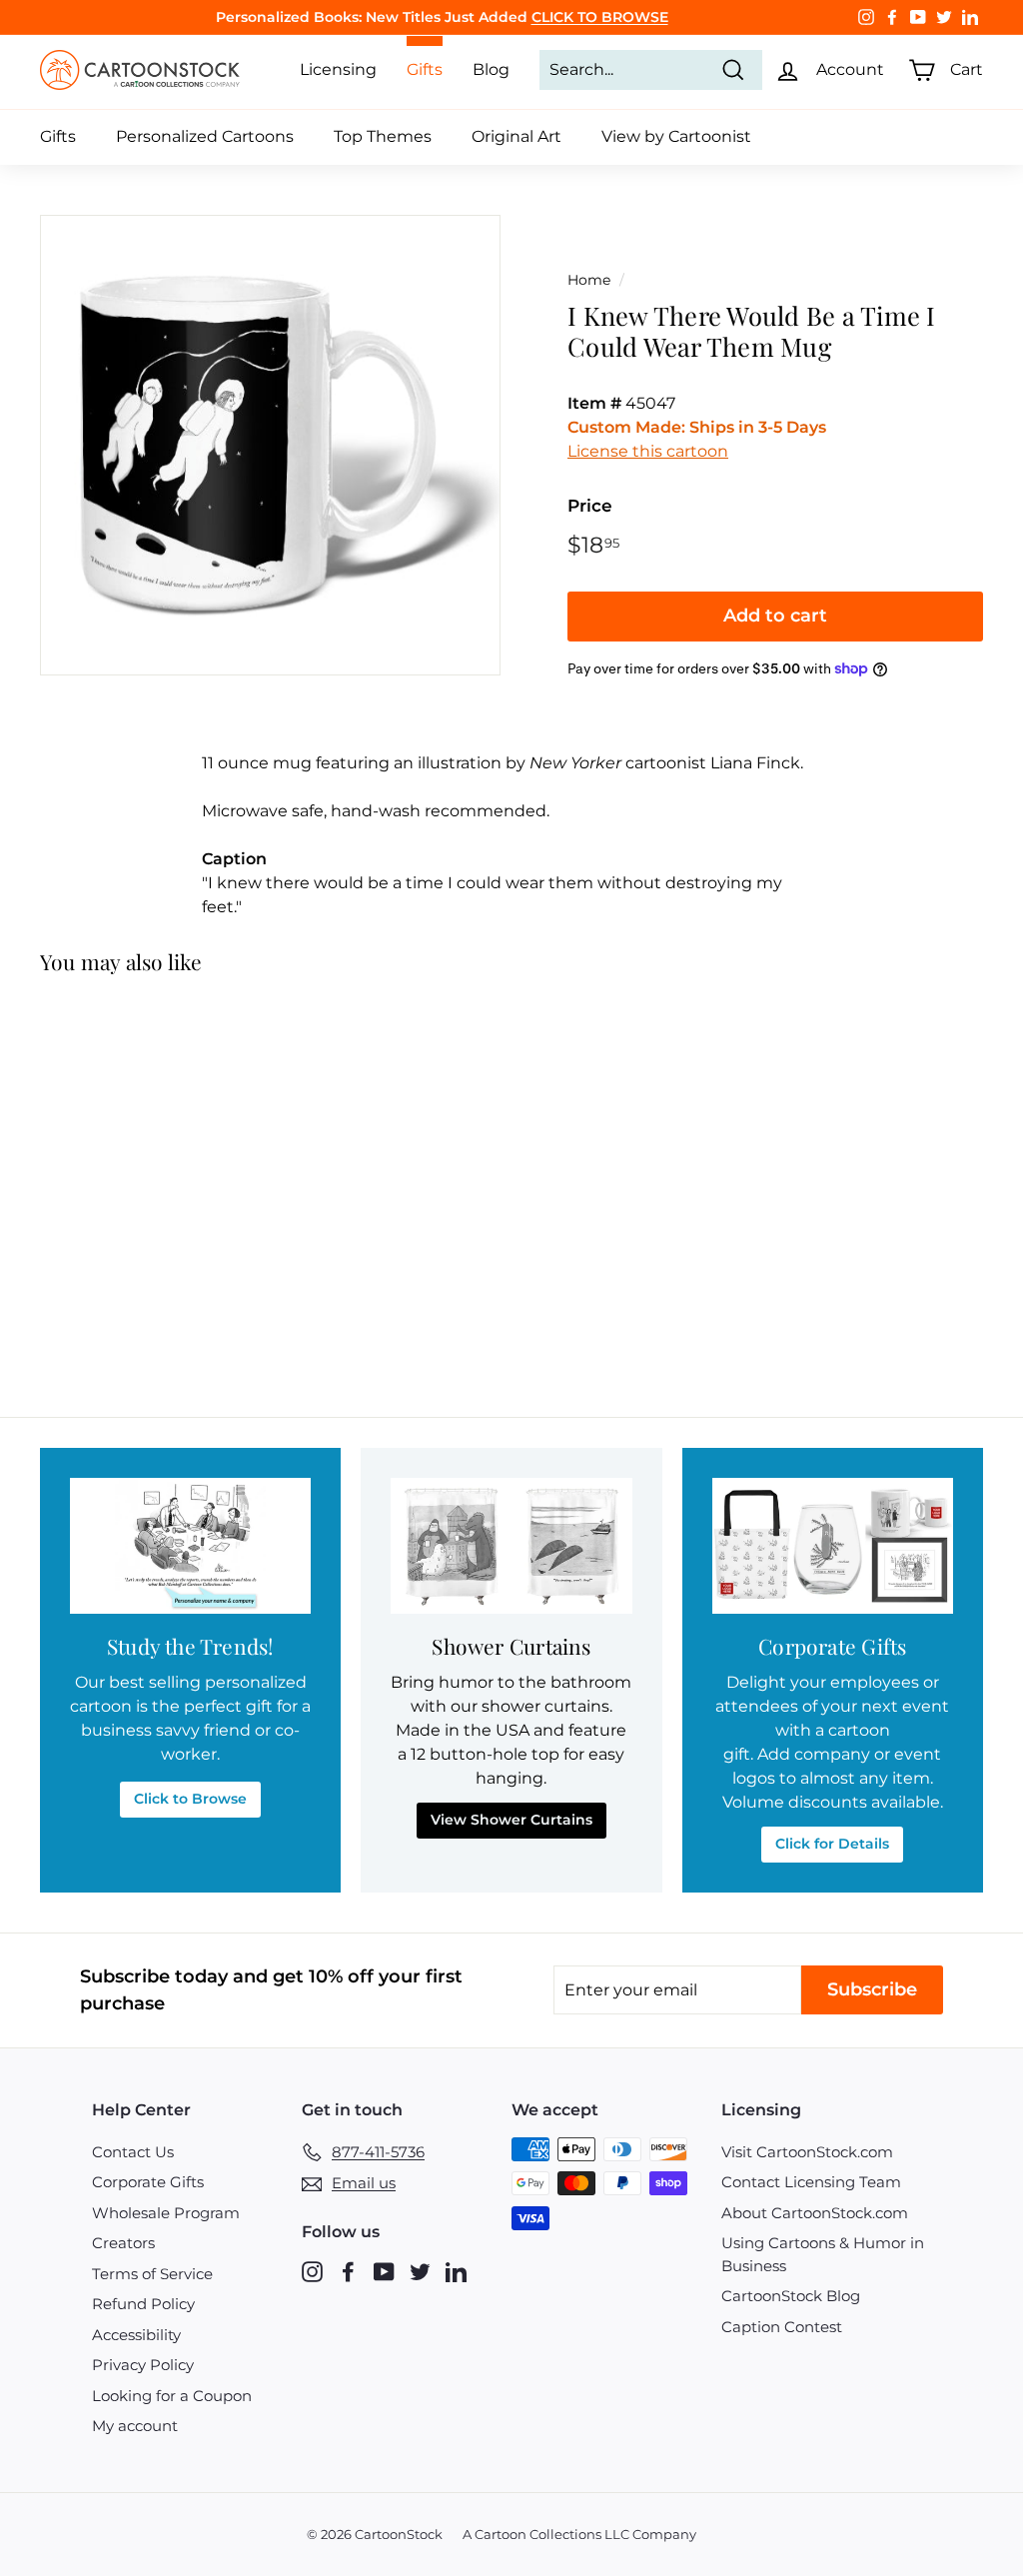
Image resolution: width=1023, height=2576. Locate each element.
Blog (491, 69)
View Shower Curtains (511, 1820)
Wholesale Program (166, 2213)
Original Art (516, 136)
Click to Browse (190, 1799)
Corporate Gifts (148, 2182)
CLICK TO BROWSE (600, 17)
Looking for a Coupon (172, 2396)
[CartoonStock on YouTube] (384, 2271)
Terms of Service (152, 2274)
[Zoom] (270, 445)
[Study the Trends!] (190, 1546)
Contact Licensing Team (811, 2182)
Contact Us (133, 2152)
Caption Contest (782, 2327)
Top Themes (383, 136)
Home (589, 280)
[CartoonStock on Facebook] (348, 2271)
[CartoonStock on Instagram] (312, 2271)
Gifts (58, 136)
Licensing (338, 69)
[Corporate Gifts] (833, 1546)
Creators (123, 2243)
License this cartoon (648, 451)
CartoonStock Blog (791, 2296)
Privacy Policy (143, 2365)
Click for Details (832, 1844)
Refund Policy (143, 2304)
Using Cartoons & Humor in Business (823, 2254)
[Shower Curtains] (511, 1546)
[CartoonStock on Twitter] (420, 2271)
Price (590, 506)
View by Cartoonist (676, 136)
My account (135, 2426)
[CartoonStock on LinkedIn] (456, 2271)
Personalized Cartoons (205, 136)
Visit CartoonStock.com (807, 2152)
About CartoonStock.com (815, 2213)
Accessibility (136, 2335)
